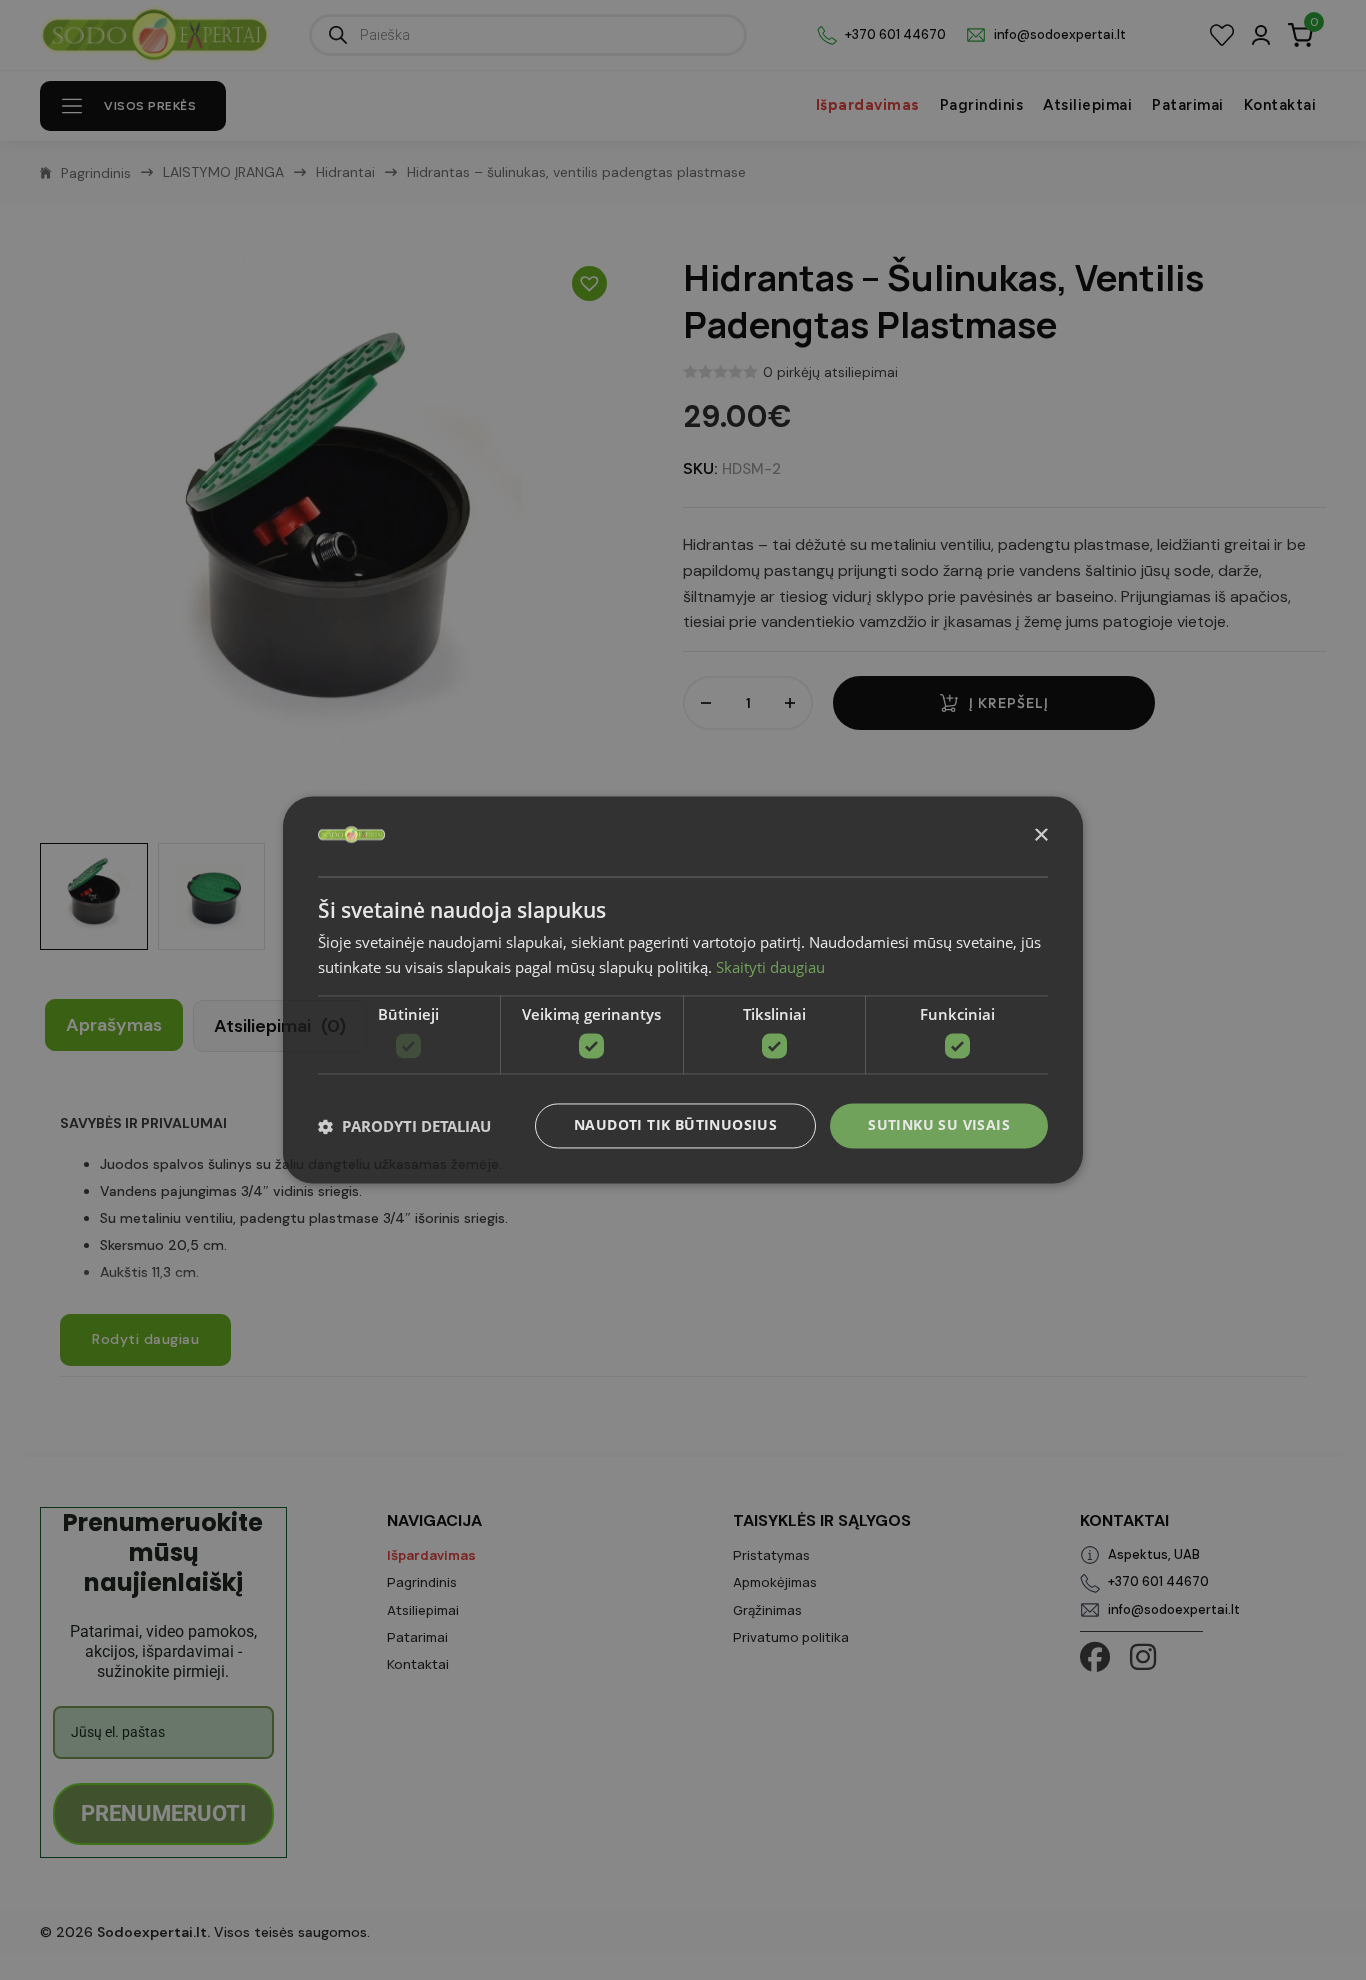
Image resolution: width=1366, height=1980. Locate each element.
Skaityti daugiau (770, 968)
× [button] (1040, 835)
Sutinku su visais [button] (939, 1125)
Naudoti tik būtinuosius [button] (675, 1125)
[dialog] (683, 989)
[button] (404, 1126)
